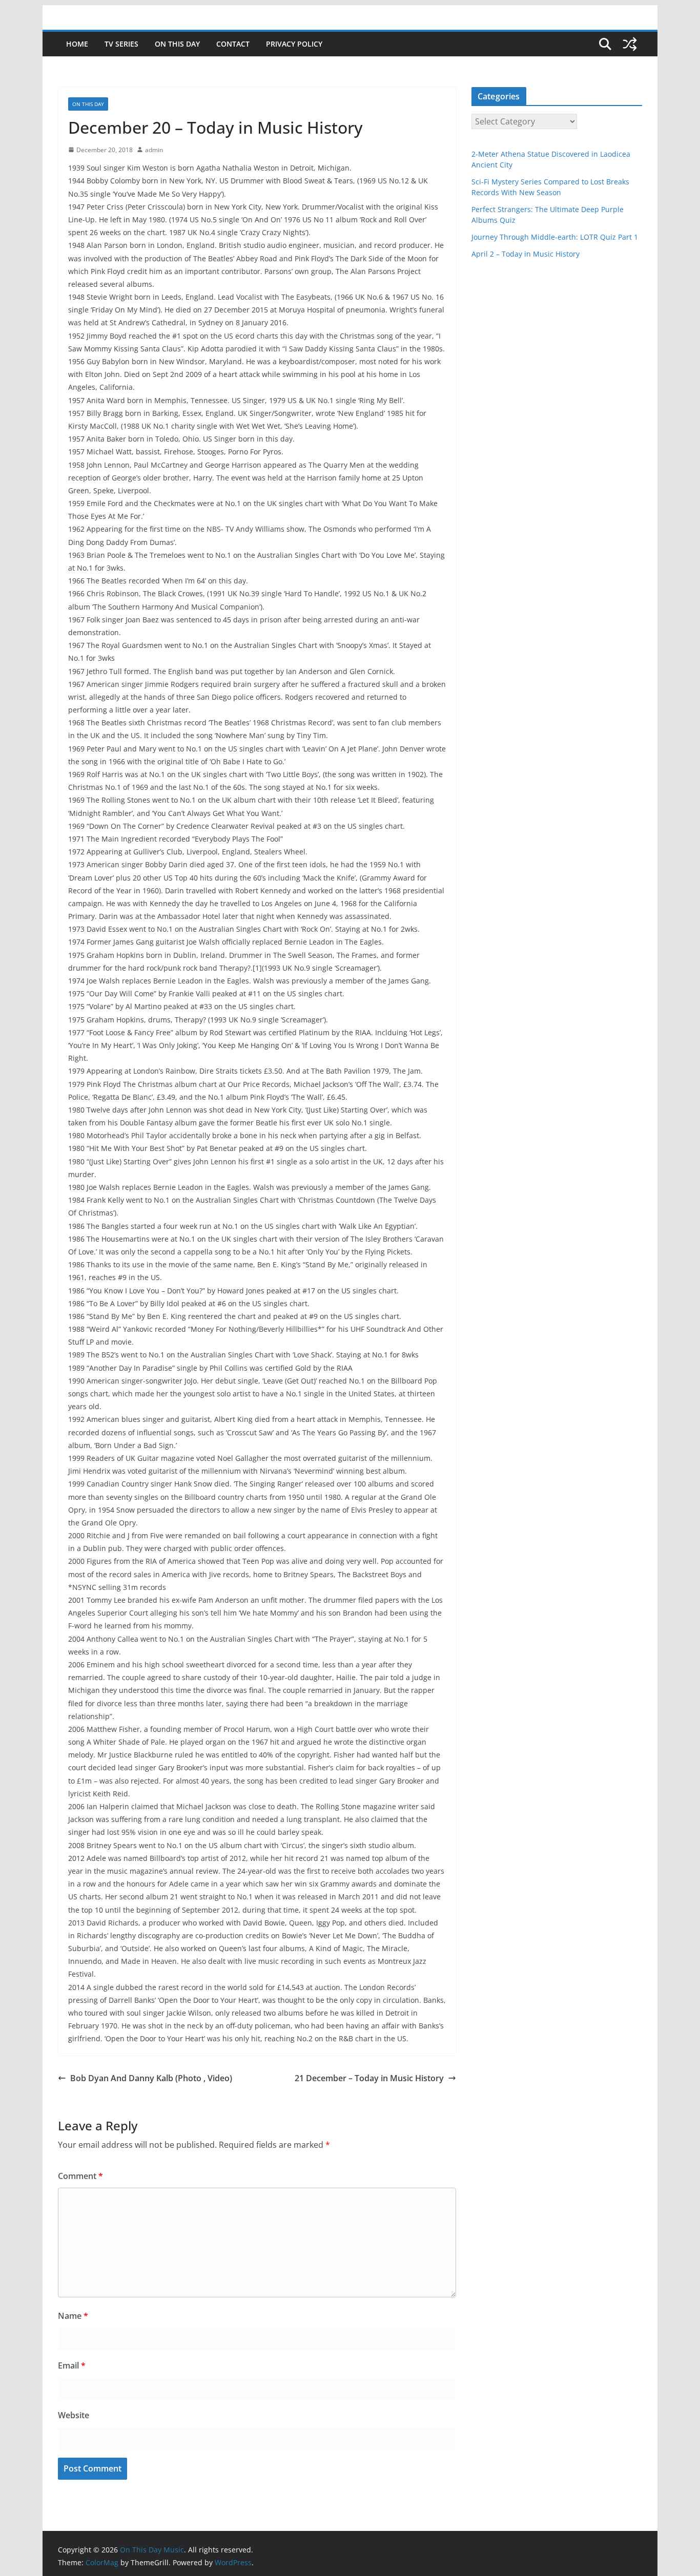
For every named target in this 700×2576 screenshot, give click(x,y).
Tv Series (121, 44)
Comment (80, 2176)
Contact (233, 44)
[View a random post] (630, 44)
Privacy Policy (294, 44)
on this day (177, 44)
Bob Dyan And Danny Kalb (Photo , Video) (151, 2078)
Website (74, 2415)
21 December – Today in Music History (369, 2078)
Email (72, 2365)
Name (73, 2316)
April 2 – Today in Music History (526, 254)
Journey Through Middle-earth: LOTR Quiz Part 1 (555, 237)
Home (77, 44)
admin (154, 150)
